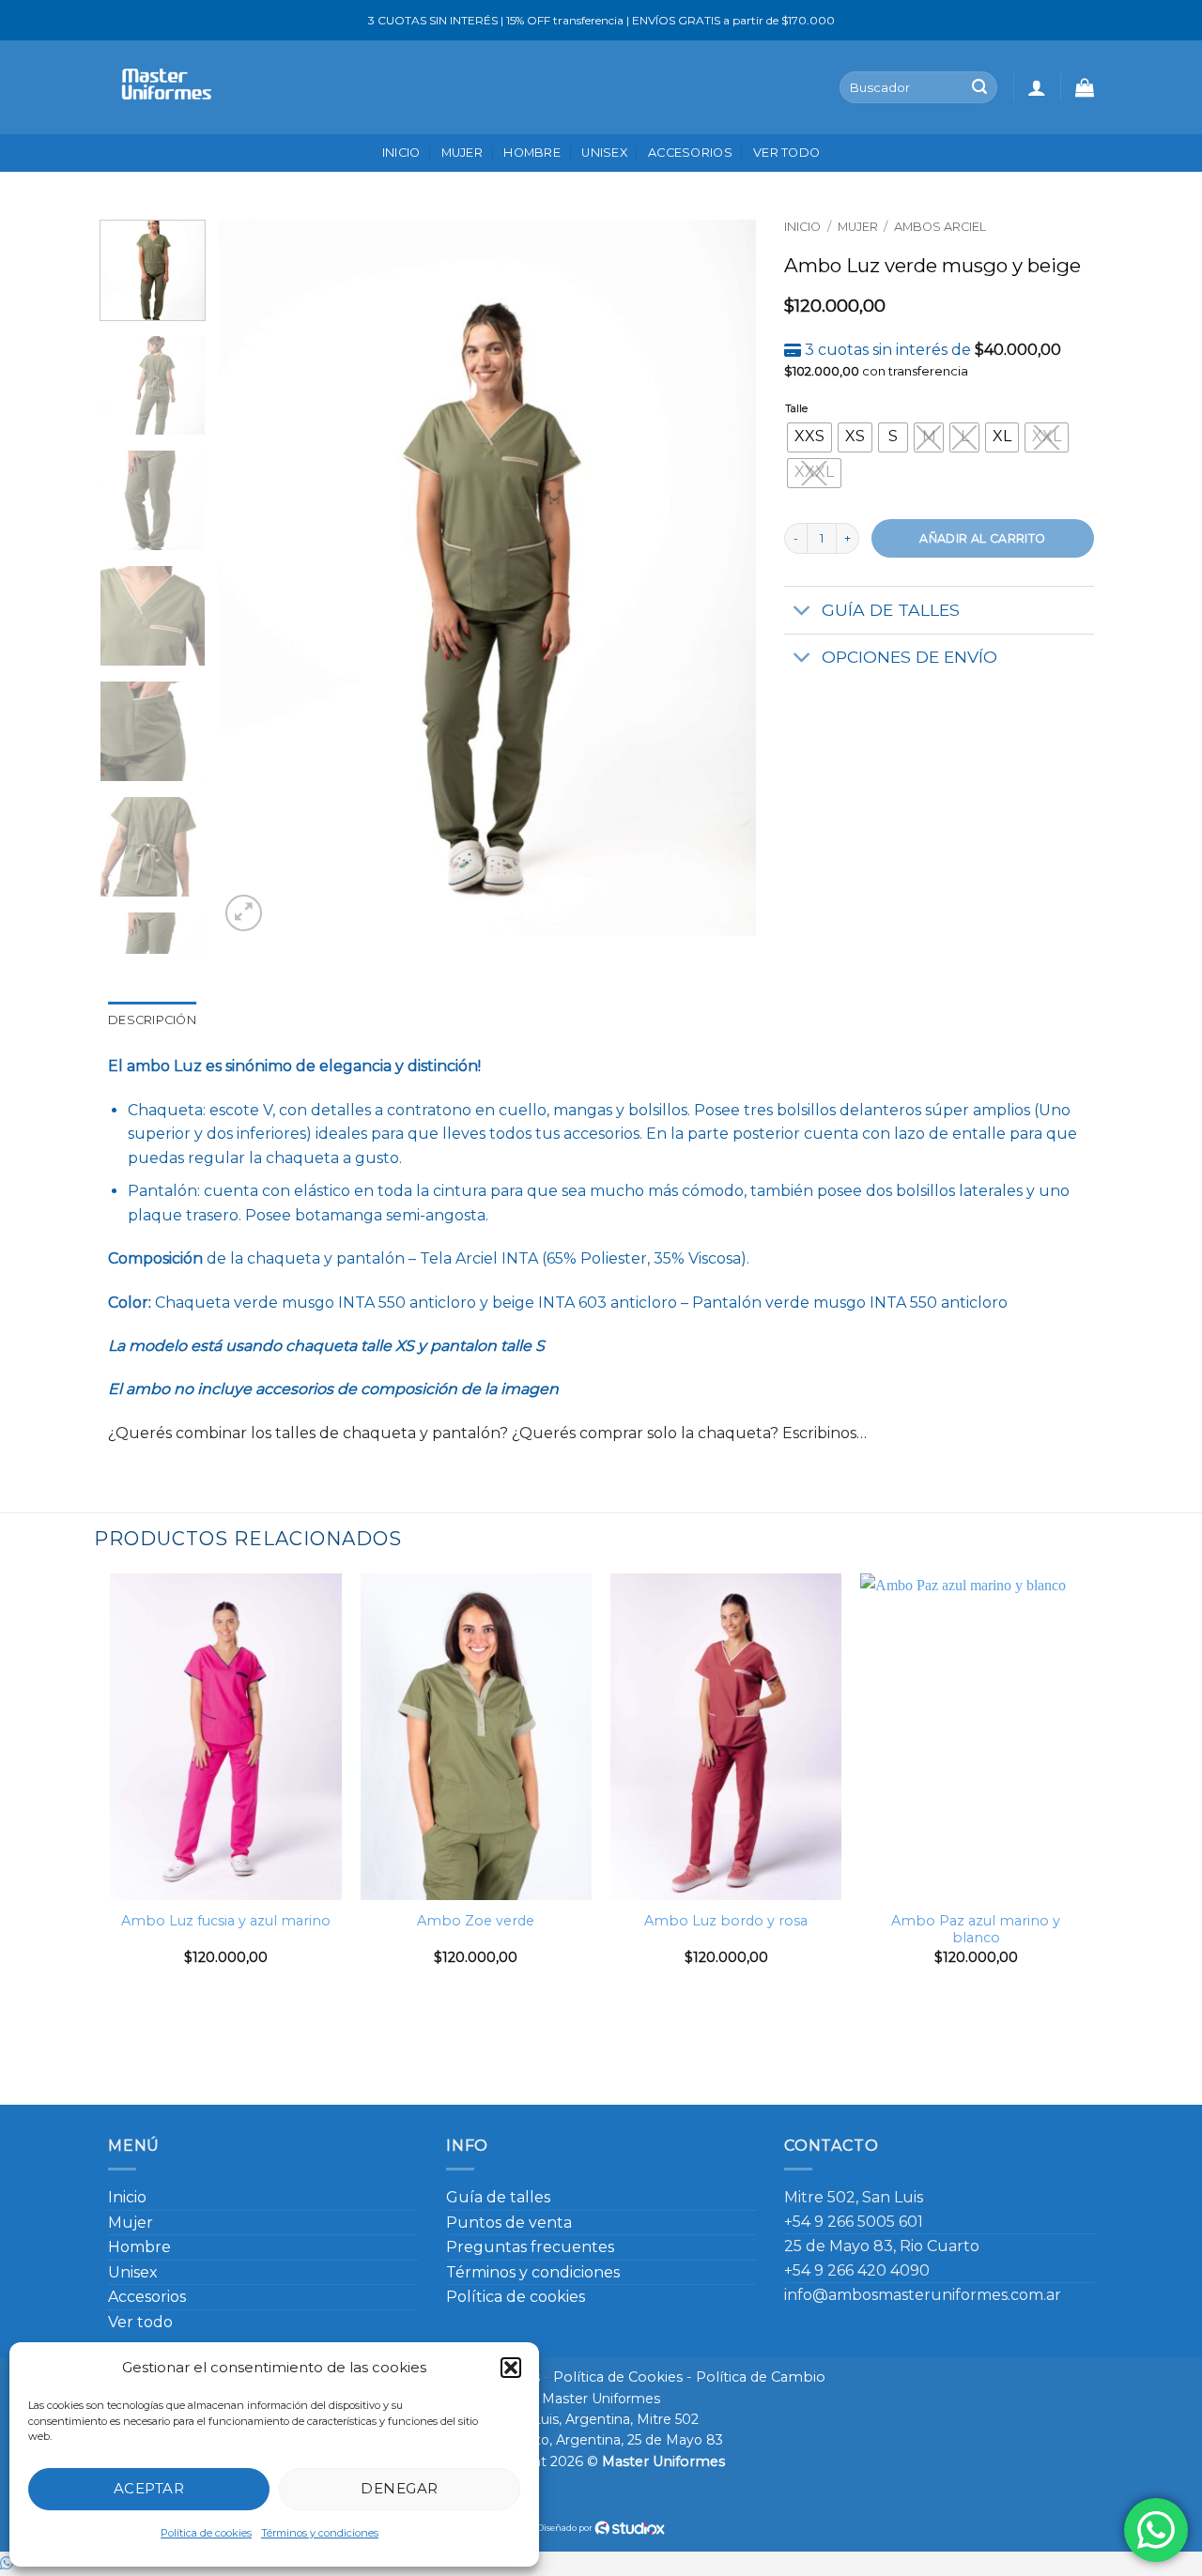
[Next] (722, 578)
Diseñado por (566, 2528)
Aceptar (149, 2488)
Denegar (399, 2488)
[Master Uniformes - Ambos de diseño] (163, 87)
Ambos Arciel (940, 227)
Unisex (604, 153)
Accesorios (690, 153)
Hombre (532, 153)
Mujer (462, 153)
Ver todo (786, 153)
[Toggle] (802, 613)
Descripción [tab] (152, 1020)
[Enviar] (979, 87)
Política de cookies (206, 2533)
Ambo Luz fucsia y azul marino (226, 1921)
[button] (511, 2368)
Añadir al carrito (982, 538)
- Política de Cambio (754, 2377)
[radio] (809, 437)
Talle (797, 410)
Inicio (401, 153)
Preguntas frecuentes (530, 2247)
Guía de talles (498, 2197)
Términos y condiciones (320, 2533)
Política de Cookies (618, 2377)
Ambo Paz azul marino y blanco (976, 1930)
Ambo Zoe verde (476, 1921)
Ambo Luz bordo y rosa (726, 1921)
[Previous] (254, 578)
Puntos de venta (509, 2223)
